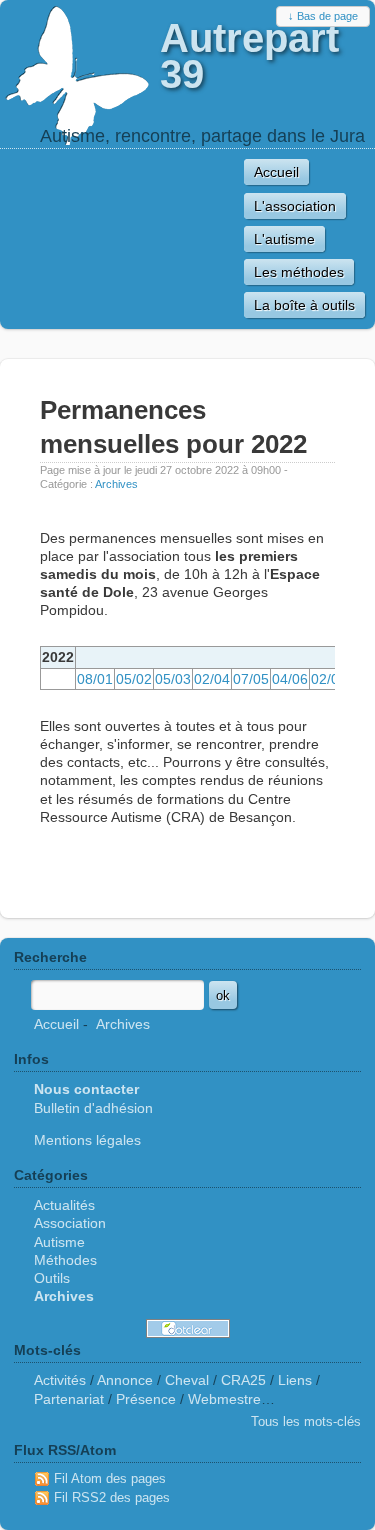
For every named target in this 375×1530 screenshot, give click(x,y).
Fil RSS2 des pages (112, 1497)
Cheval (187, 1380)
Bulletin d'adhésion (93, 1108)
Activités (60, 1380)
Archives (116, 484)
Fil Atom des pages (110, 1478)
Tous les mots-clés (306, 1421)
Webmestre (224, 1399)
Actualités (64, 1205)
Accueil (56, 1024)
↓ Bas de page (323, 16)
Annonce (125, 1380)
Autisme (59, 1242)
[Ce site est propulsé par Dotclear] (188, 1328)
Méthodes (65, 1260)
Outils (52, 1278)
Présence (146, 1399)
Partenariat (69, 1399)
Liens (295, 1380)
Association (70, 1223)
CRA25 (243, 1380)
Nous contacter (86, 1089)
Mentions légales (87, 1140)
